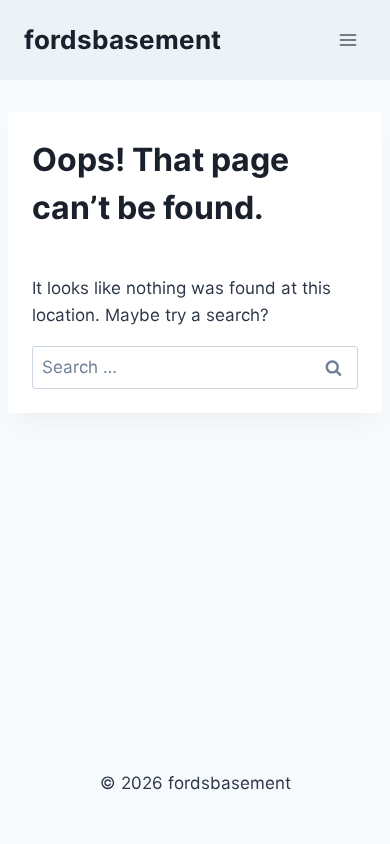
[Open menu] (347, 39)
